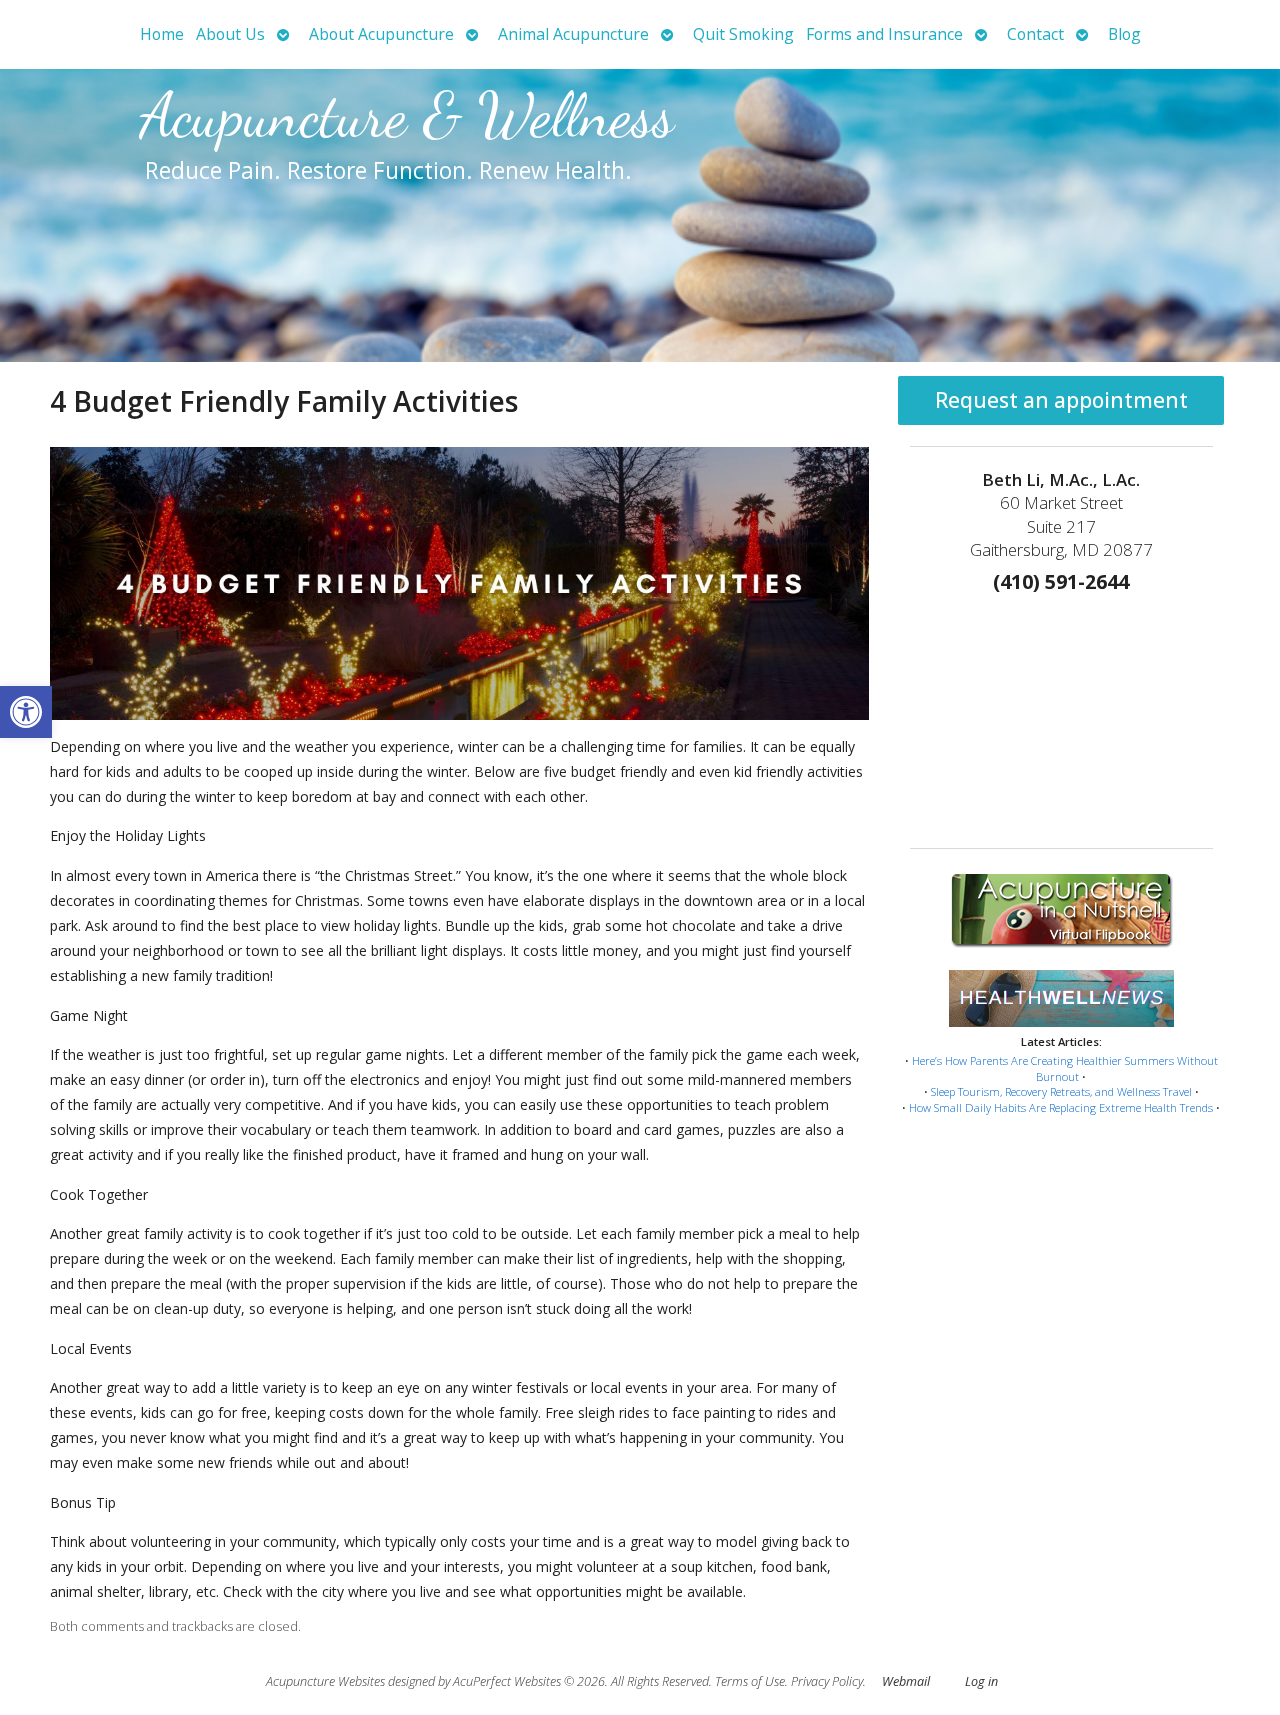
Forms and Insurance (884, 34)
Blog (1124, 34)
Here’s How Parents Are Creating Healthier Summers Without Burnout (1065, 1068)
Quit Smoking (743, 34)
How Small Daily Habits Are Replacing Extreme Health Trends (1061, 1107)
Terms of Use (750, 1681)
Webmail (906, 1681)
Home (162, 34)
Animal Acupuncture (573, 34)
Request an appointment (1061, 400)
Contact (1035, 34)
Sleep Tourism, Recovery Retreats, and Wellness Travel (1061, 1091)
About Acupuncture (381, 34)
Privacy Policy (827, 1681)
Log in (981, 1681)
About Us (230, 34)
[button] (26, 712)
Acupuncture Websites (325, 1681)
